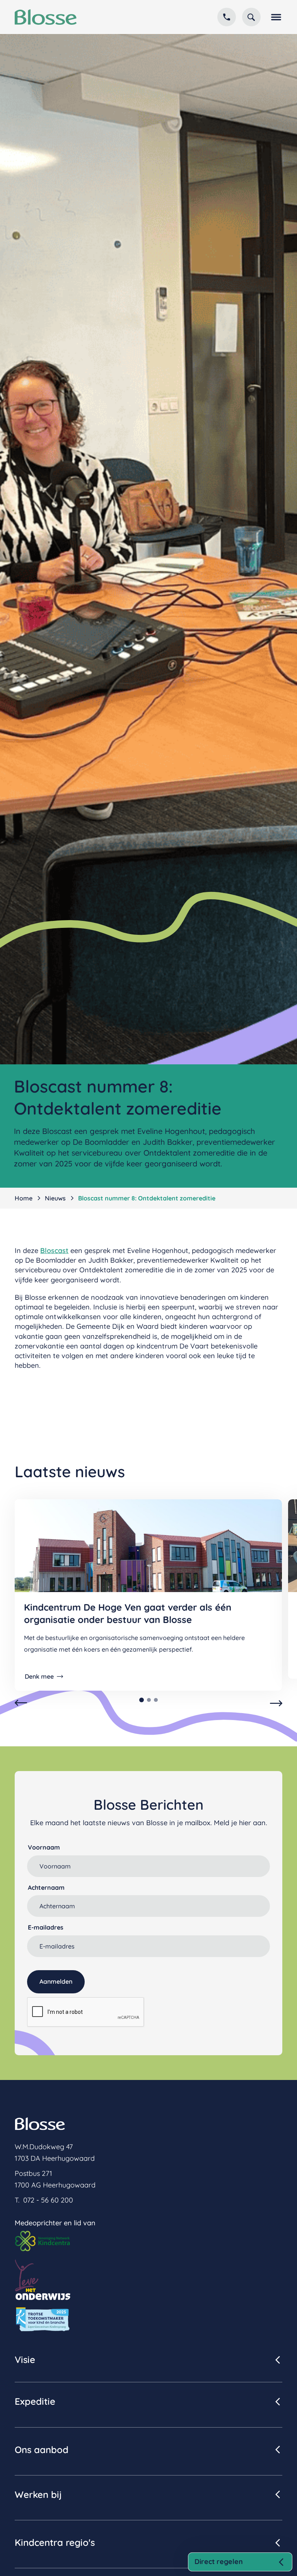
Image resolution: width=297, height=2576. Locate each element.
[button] (275, 17)
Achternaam (46, 1887)
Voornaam (44, 1847)
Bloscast (54, 1250)
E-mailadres (46, 1927)
